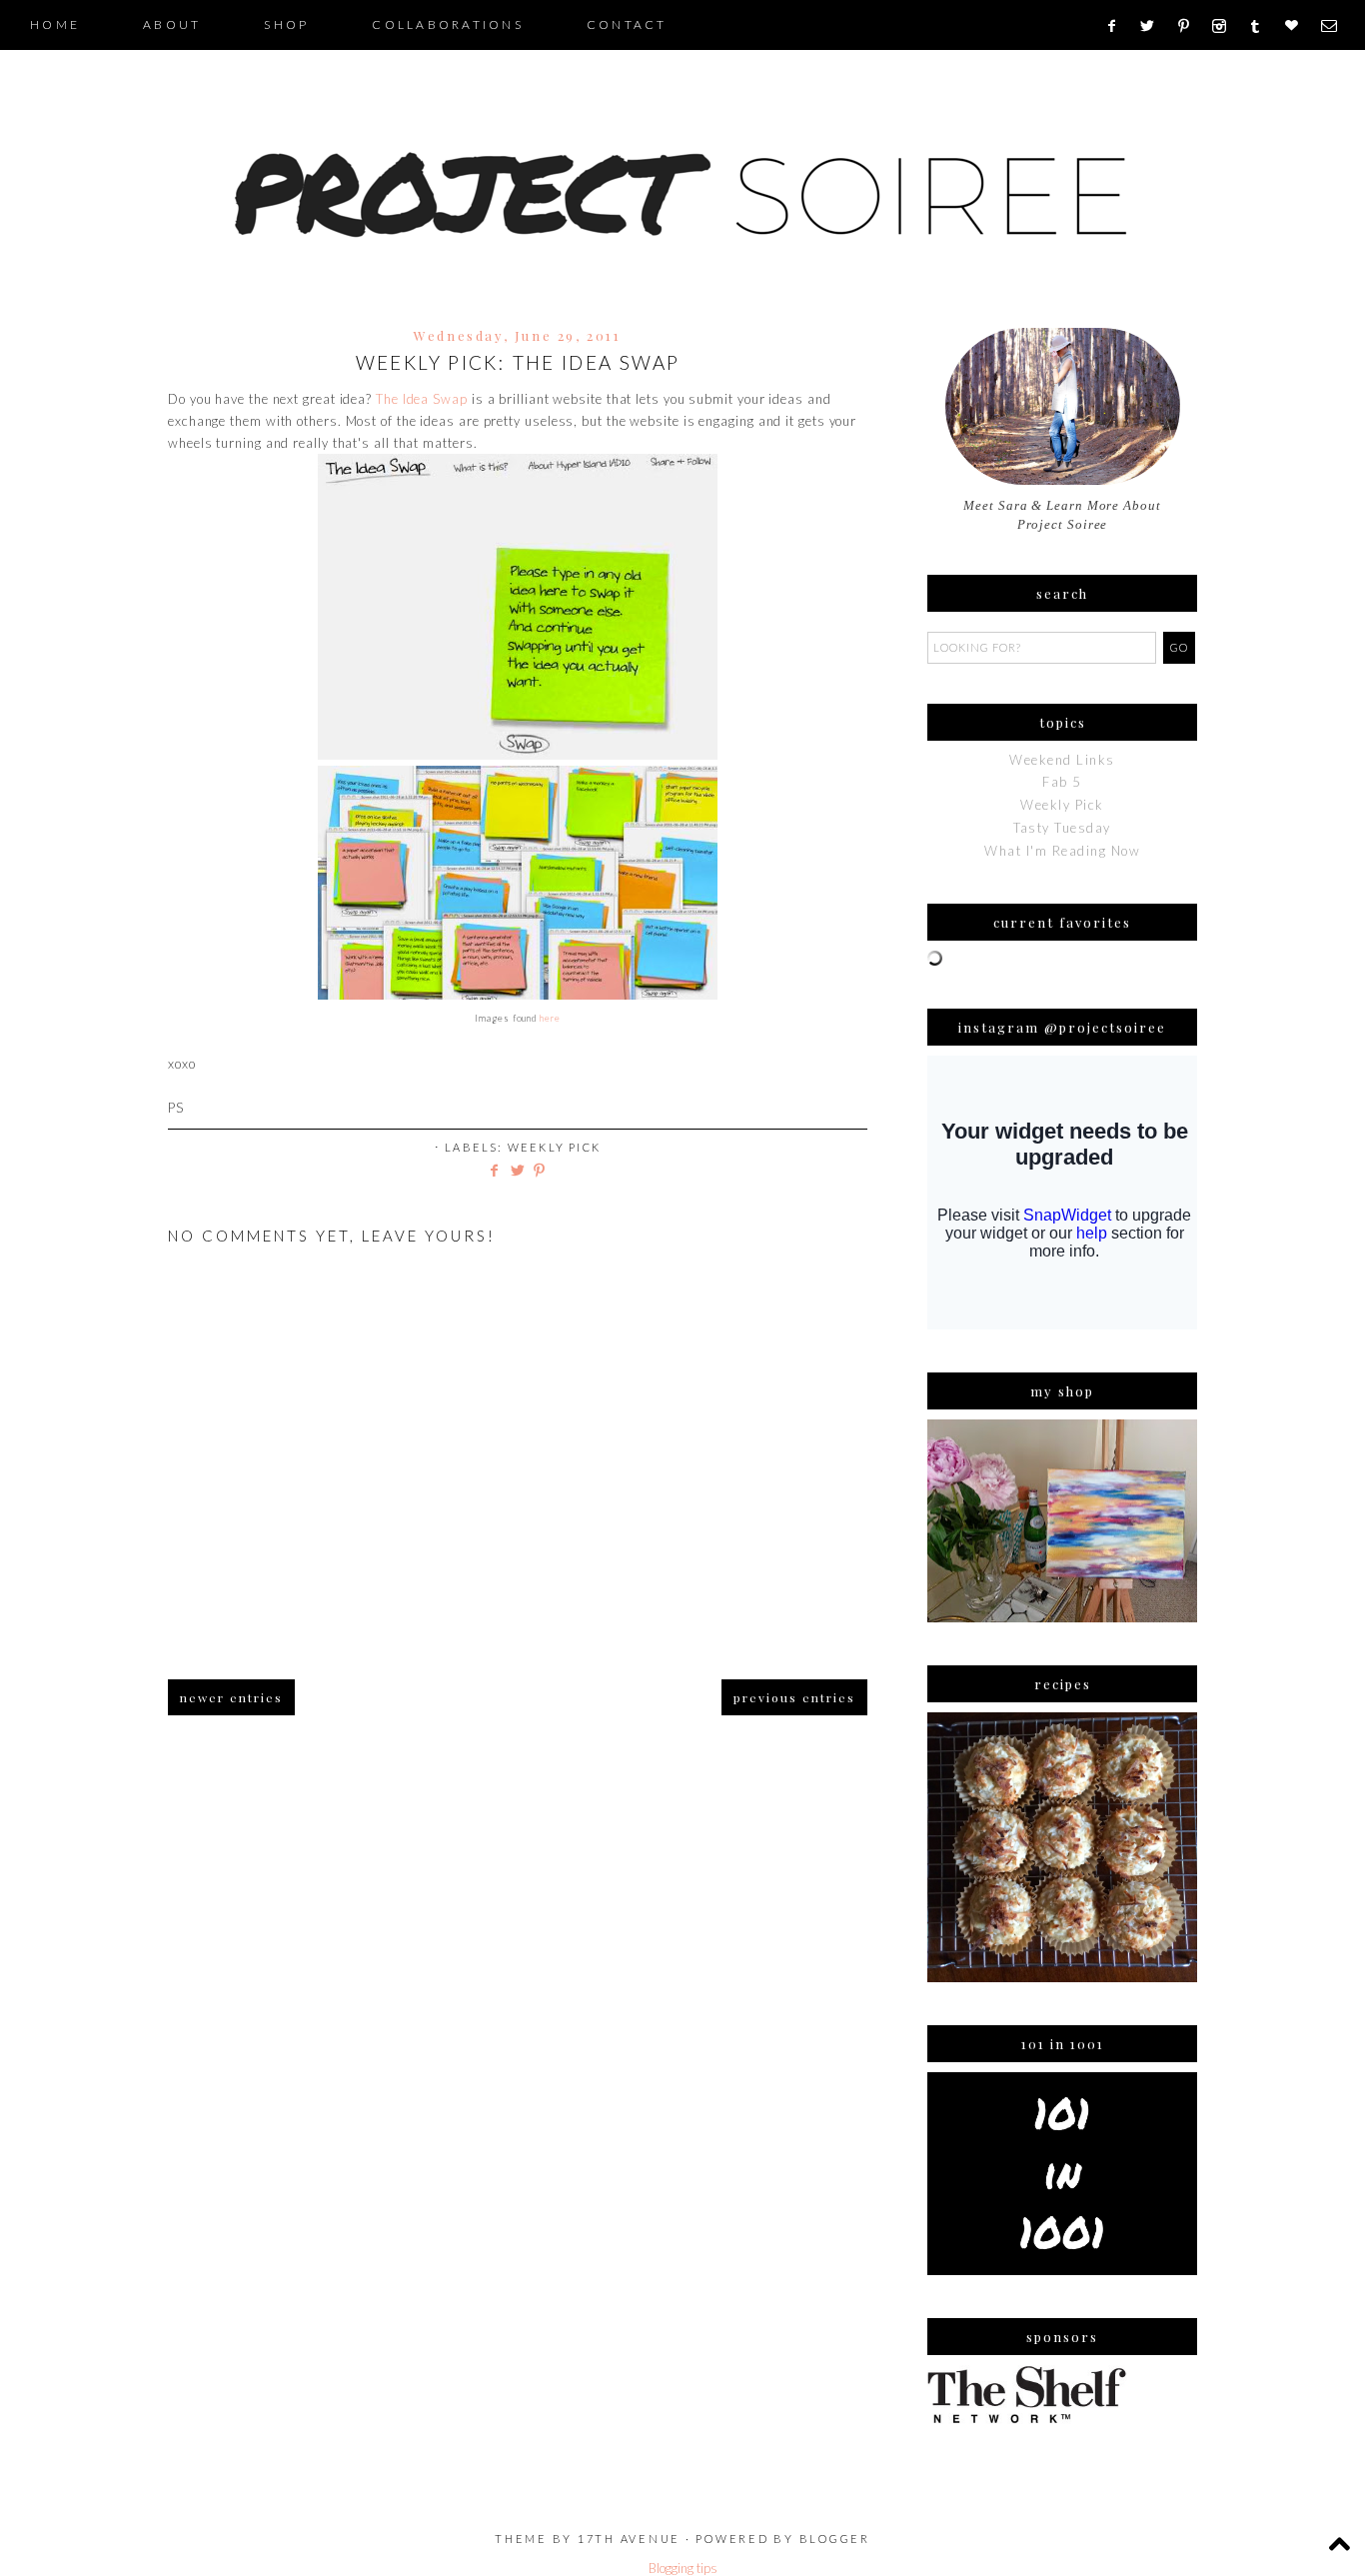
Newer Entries (231, 1697)
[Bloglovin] (1298, 26)
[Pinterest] (1191, 26)
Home (55, 24)
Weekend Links (1062, 760)
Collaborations (448, 24)
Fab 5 (1062, 782)
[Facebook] (1118, 26)
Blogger (835, 2539)
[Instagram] (1226, 26)
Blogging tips (683, 2568)
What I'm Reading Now (1062, 851)
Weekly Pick (554, 1147)
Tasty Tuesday (1062, 828)
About (172, 24)
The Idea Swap (422, 399)
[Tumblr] (1262, 26)
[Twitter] (1154, 26)
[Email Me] (1336, 26)
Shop (286, 24)
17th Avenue (629, 2539)
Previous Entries (794, 1697)
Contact (627, 24)
